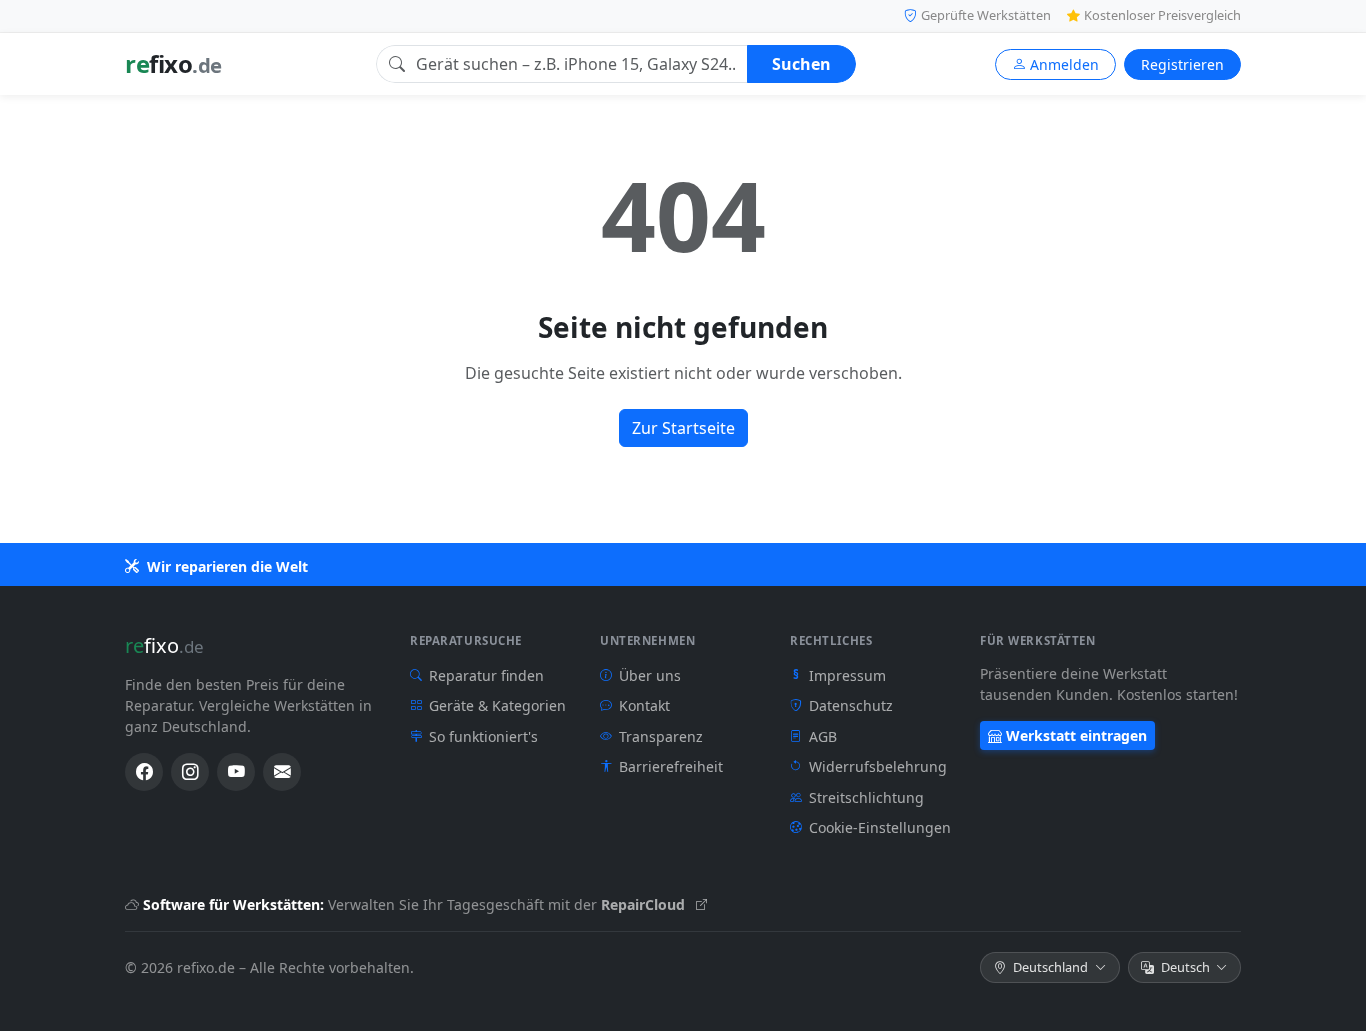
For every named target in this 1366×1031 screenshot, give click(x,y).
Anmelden (1064, 64)
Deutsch (1185, 967)
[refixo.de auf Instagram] (190, 772)
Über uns (650, 675)
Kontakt (644, 705)
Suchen (801, 64)
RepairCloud (645, 904)
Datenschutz (851, 705)
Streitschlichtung (866, 797)
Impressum (839, 675)
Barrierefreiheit (671, 766)
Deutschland (1050, 967)
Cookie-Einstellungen (880, 827)
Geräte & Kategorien (497, 705)
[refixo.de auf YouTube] (236, 772)
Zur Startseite (683, 428)
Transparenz (661, 736)
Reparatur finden (486, 675)
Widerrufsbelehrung (878, 766)
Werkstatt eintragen (1076, 735)
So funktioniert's (483, 736)
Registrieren (1182, 64)
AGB (823, 736)
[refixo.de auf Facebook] (144, 772)
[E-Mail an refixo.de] (282, 772)
